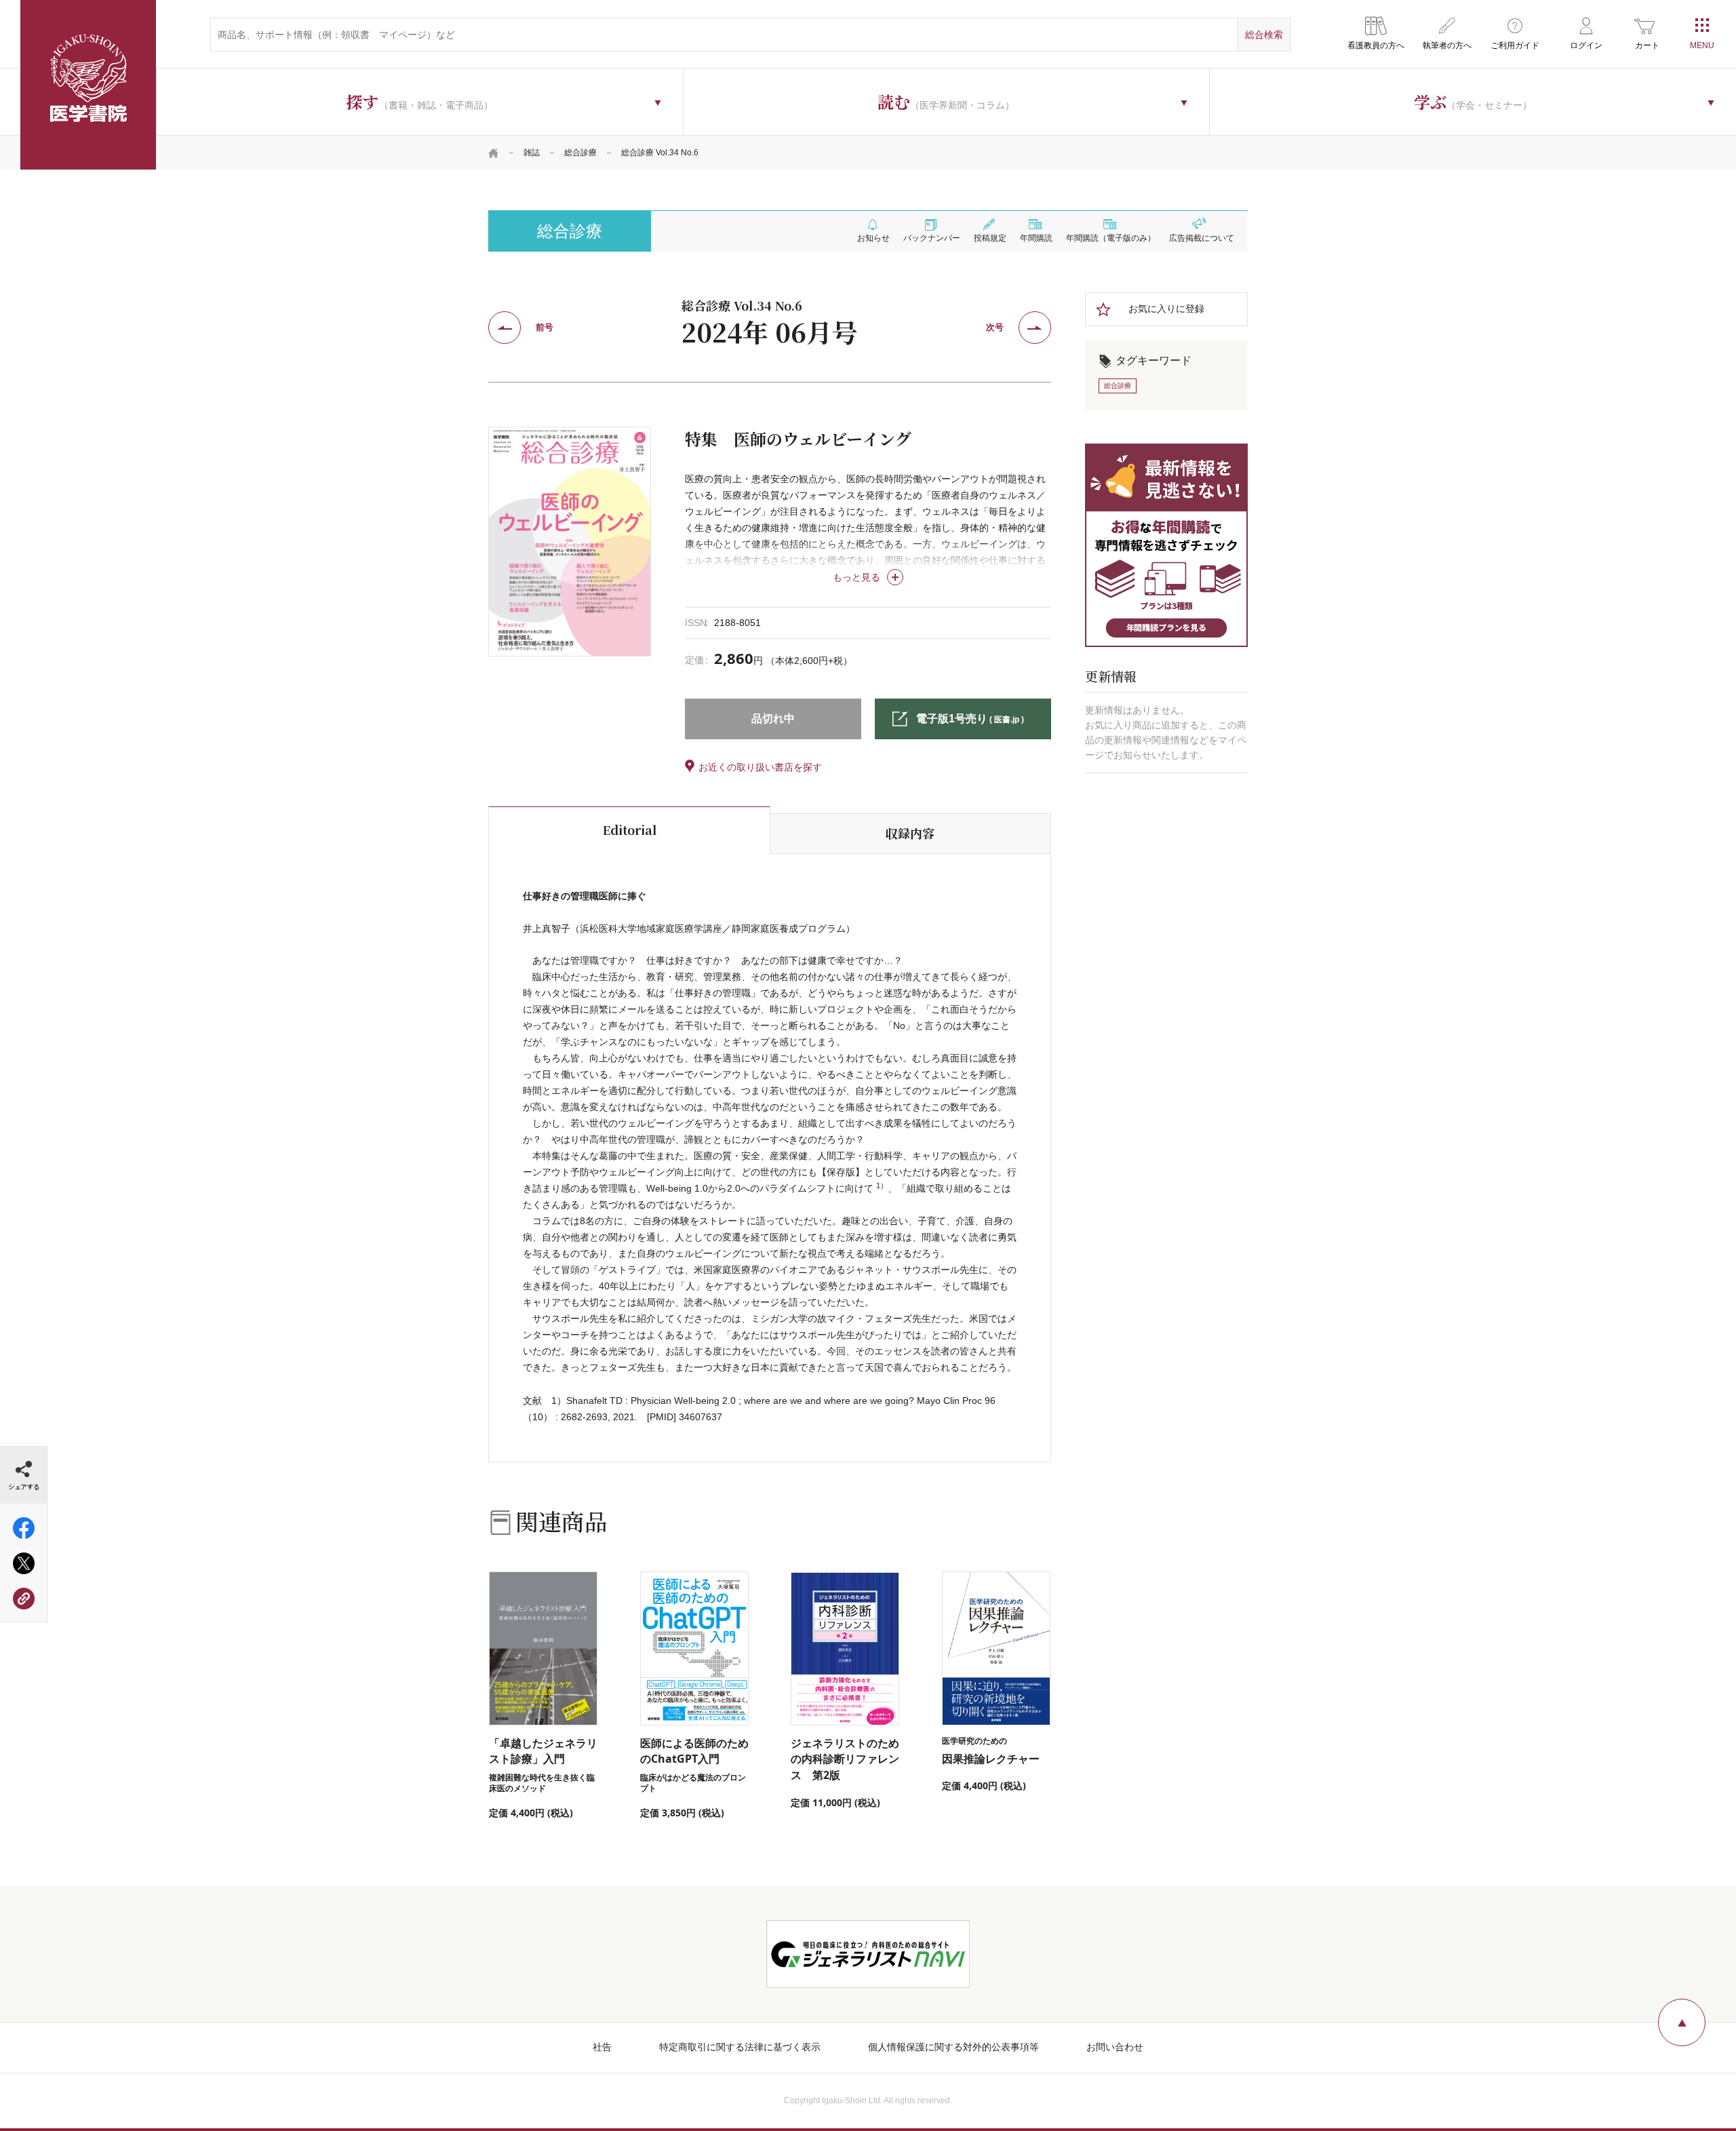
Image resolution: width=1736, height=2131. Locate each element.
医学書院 (88, 85)
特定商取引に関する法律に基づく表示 (740, 2047)
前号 (545, 327)
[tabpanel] (570, 541)
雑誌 (532, 153)
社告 (602, 2047)
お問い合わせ (1115, 2047)
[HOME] (494, 153)
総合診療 (580, 153)
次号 (995, 327)
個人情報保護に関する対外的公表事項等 (953, 2047)
